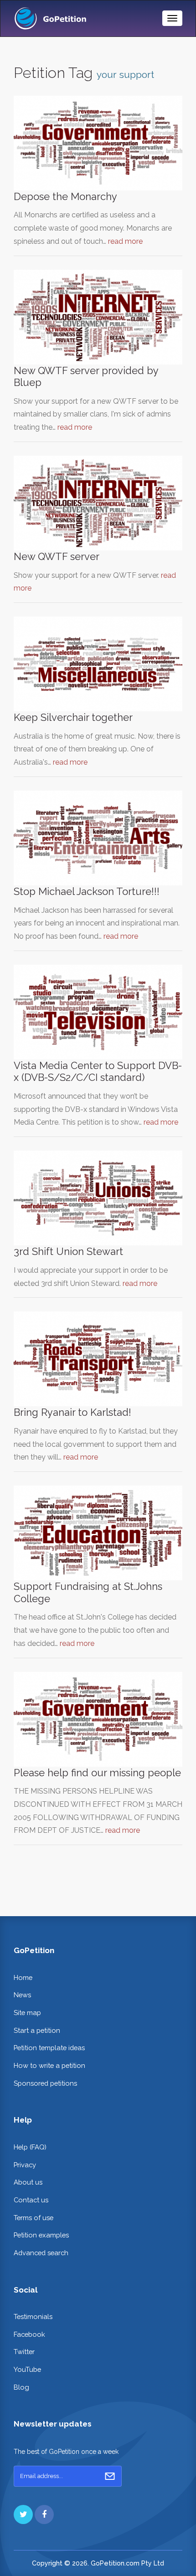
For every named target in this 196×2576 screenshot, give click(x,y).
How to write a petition (49, 2065)
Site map (27, 2013)
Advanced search (41, 2253)
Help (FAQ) (30, 2147)
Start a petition (37, 2030)
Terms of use (34, 2218)
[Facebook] (44, 2514)
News (22, 1995)
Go (110, 2476)
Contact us (31, 2200)
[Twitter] (23, 2514)
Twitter (24, 2352)
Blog (21, 2387)
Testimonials (33, 2316)
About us (28, 2182)
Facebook (29, 2334)
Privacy (25, 2165)
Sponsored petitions (45, 2083)
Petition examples (41, 2235)
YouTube (27, 2369)
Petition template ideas (49, 2048)
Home (23, 1977)
